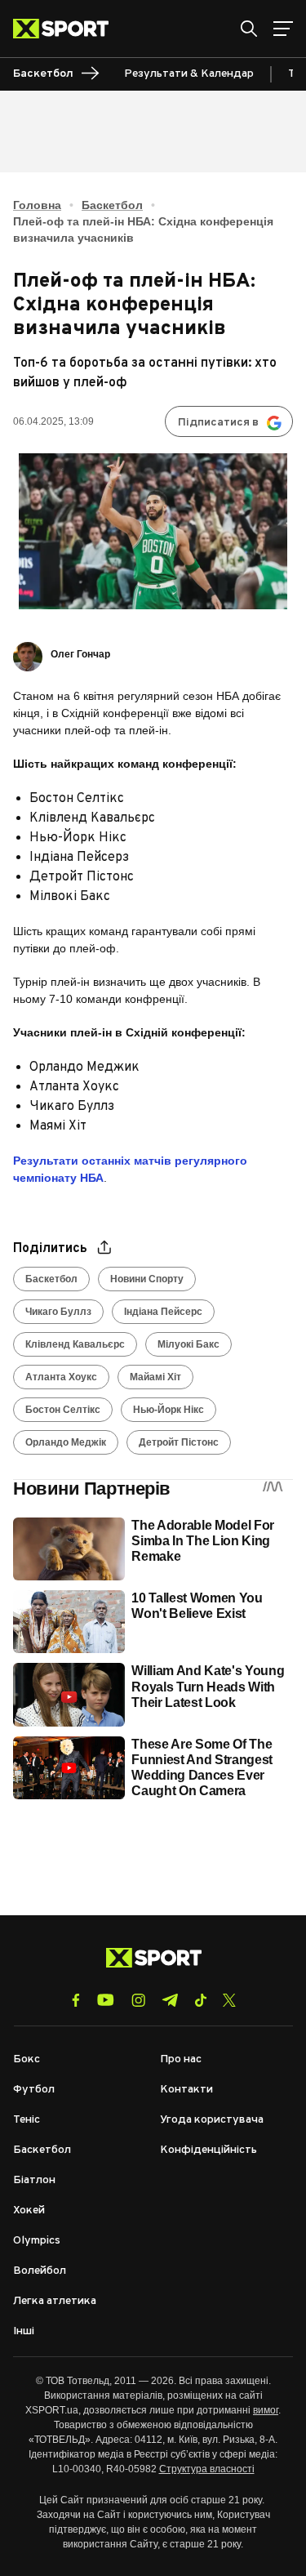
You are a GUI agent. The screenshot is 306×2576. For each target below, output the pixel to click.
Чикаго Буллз (58, 1312)
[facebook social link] (76, 2000)
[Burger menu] (283, 29)
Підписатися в (218, 423)
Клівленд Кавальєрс (75, 1344)
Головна (37, 205)
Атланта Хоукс (61, 1377)
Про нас (181, 2059)
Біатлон (34, 2180)
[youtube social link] (106, 2000)
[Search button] (249, 29)
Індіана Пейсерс (163, 1312)
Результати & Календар (189, 74)
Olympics (37, 2241)
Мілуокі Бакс (188, 1344)
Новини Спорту (147, 1279)
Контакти (186, 2090)
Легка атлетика (55, 2301)
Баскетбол (112, 205)
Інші (24, 2331)
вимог (266, 2410)
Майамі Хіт (155, 1377)
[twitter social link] (229, 2000)
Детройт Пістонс (179, 1442)
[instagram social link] (138, 2000)
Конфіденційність (208, 2150)
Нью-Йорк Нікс (169, 1410)
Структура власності (207, 2469)
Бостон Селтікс (63, 1410)
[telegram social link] (170, 2000)
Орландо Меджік (66, 1442)
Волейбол (40, 2271)
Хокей (29, 2211)
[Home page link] (67, 29)
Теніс (27, 2120)
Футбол (34, 2090)
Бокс (27, 2059)
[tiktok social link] (200, 2000)
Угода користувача (212, 2120)
